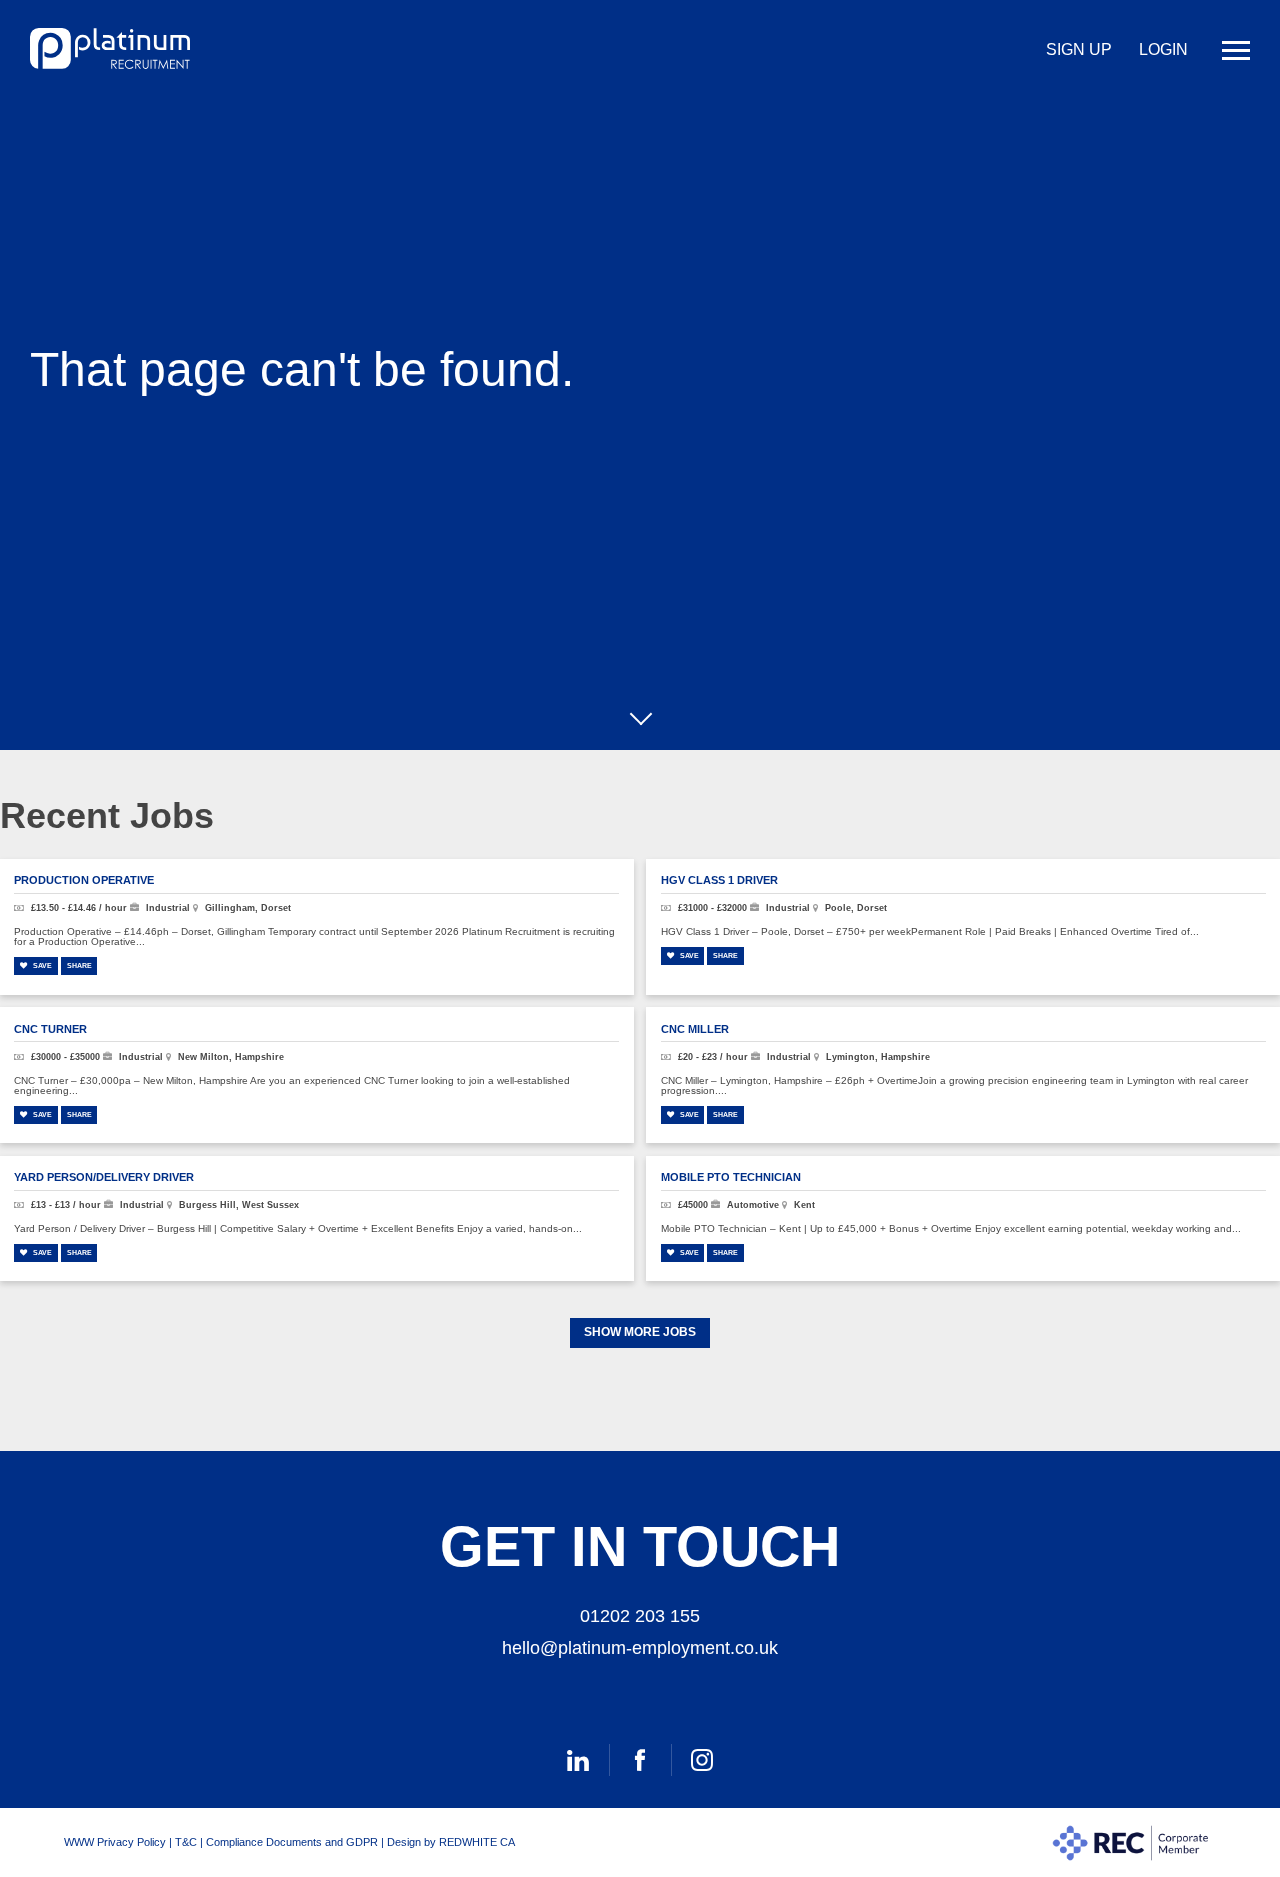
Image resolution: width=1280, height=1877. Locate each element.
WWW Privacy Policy (115, 1842)
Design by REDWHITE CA (451, 1842)
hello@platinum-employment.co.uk (640, 1648)
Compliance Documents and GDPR (292, 1842)
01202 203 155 (640, 1616)
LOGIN (1163, 49)
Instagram (702, 1760)
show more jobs (640, 1332)
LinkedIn (578, 1760)
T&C (186, 1842)
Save (41, 965)
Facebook (640, 1760)
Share (79, 965)
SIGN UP (1079, 49)
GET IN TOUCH (640, 1547)
